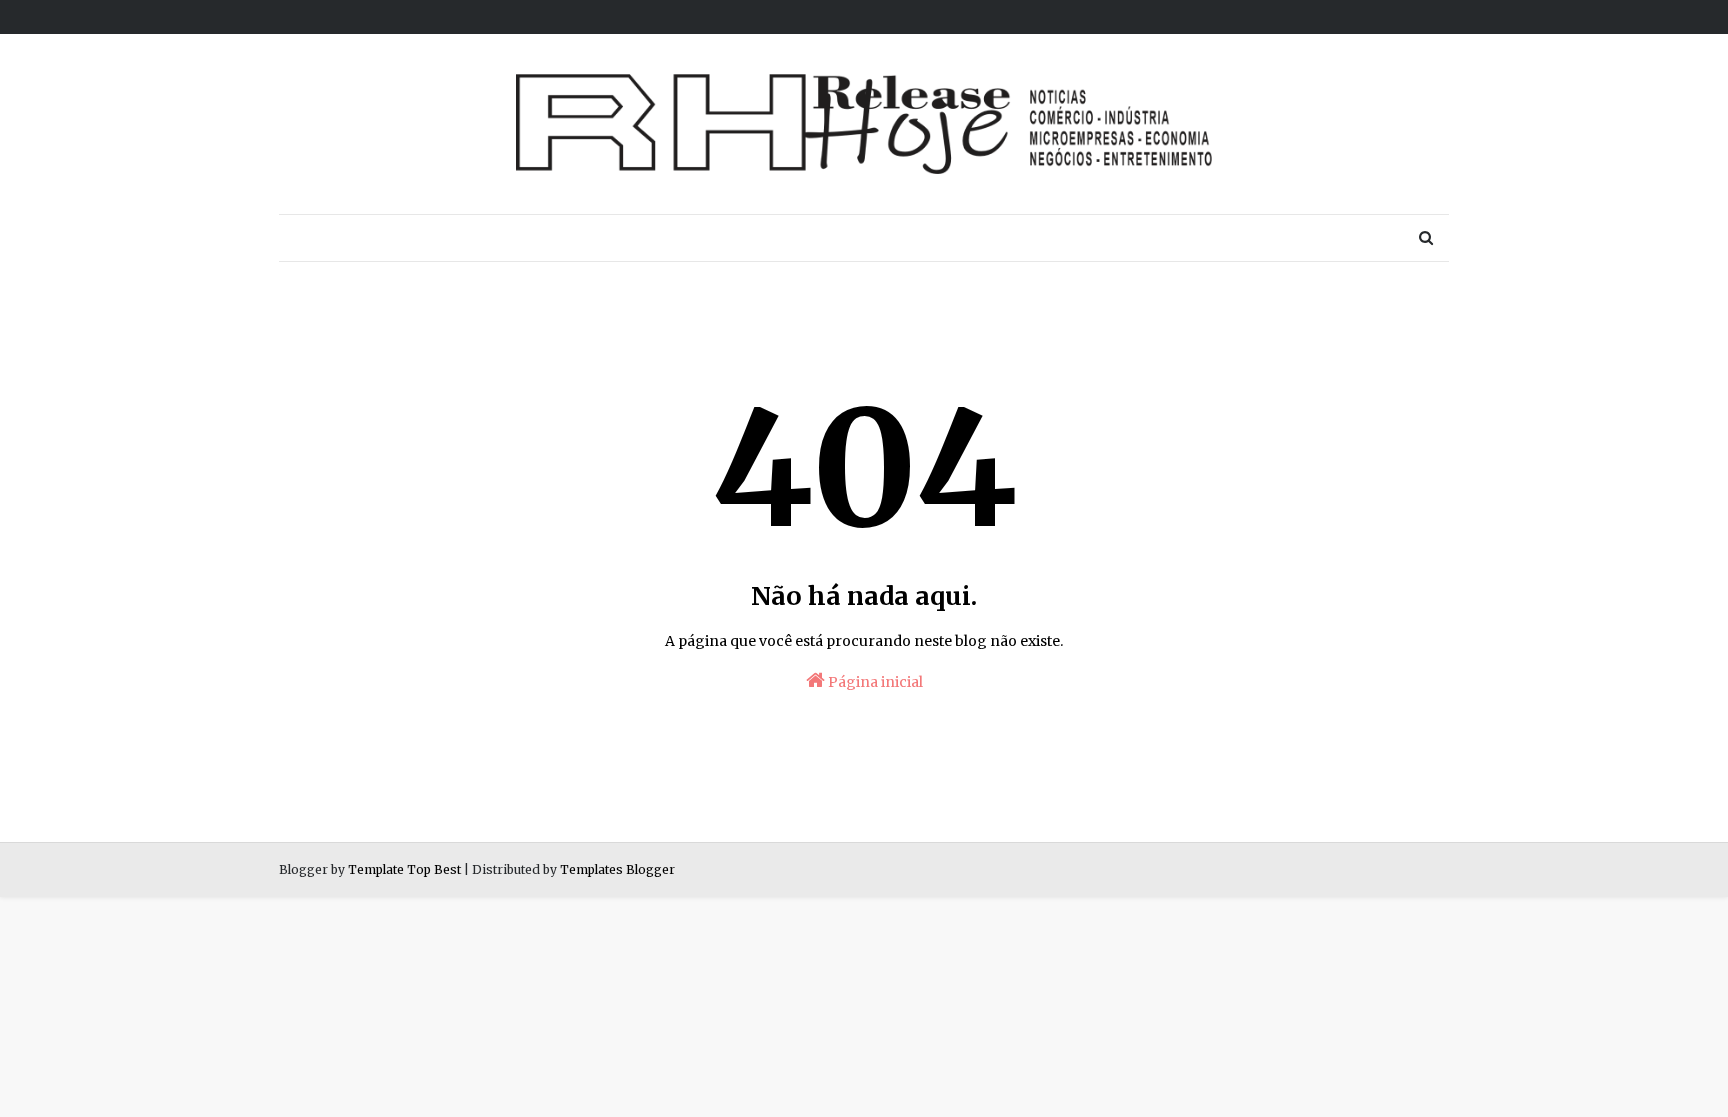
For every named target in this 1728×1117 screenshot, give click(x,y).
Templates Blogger (617, 869)
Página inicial (874, 682)
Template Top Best (404, 869)
